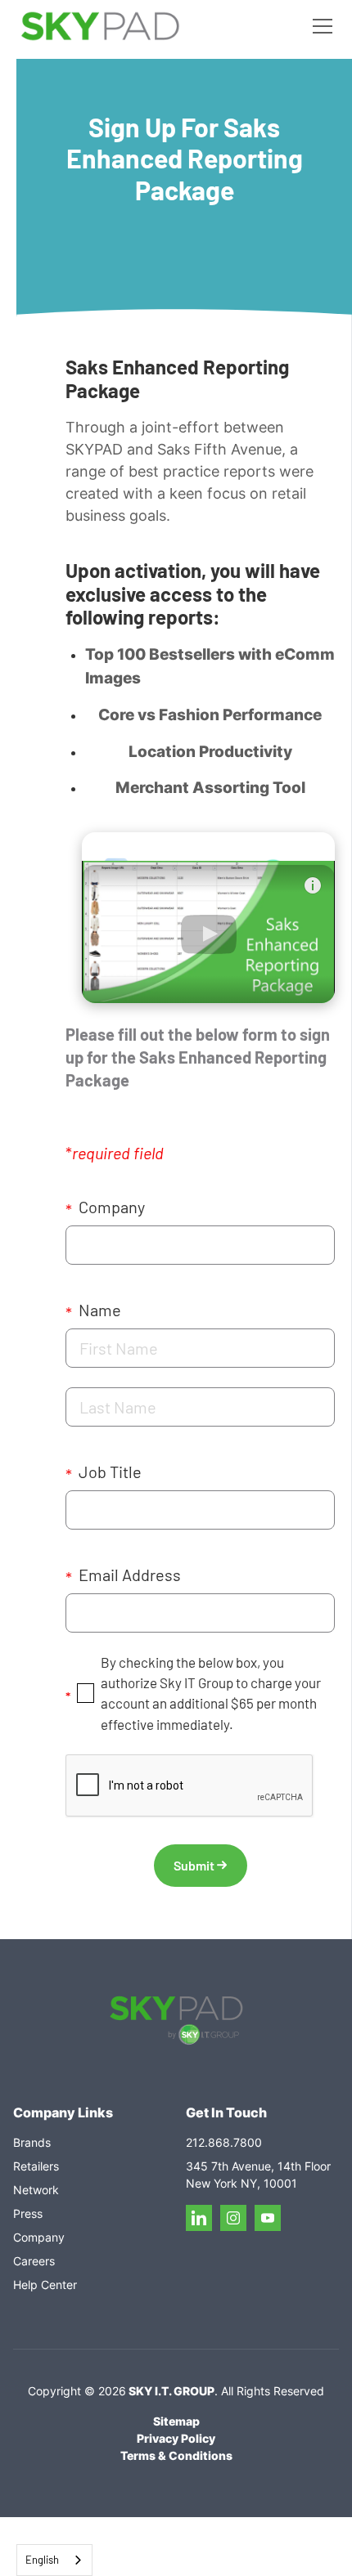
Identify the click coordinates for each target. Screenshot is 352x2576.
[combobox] (54, 2560)
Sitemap (176, 2421)
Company (105, 1208)
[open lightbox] (208, 918)
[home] (100, 27)
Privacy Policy (176, 2438)
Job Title (104, 1473)
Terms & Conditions (176, 2455)
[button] (319, 26)
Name (93, 1311)
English (42, 2560)
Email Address (123, 1576)
